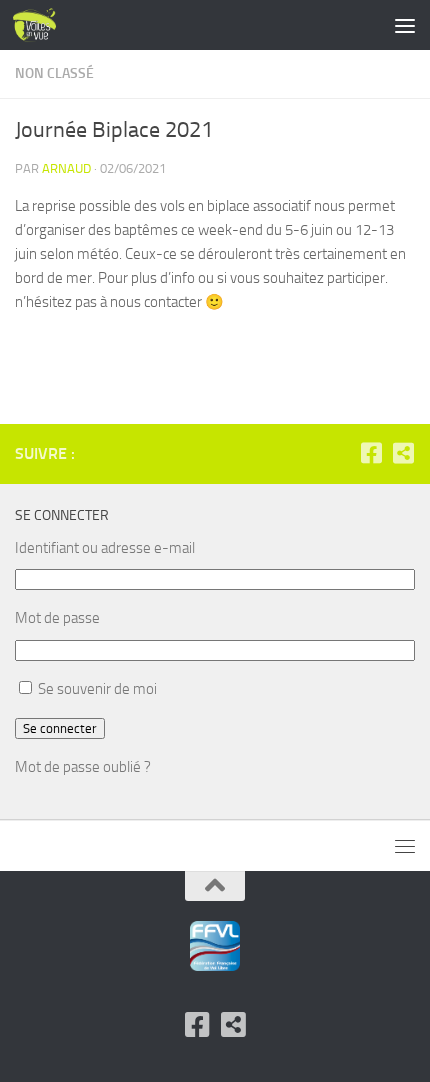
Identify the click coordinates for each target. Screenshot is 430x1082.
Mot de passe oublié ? (83, 767)
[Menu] (405, 25)
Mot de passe (57, 618)
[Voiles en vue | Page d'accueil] (41, 25)
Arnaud (66, 168)
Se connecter (60, 728)
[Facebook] (371, 453)
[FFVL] (403, 453)
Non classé (54, 73)
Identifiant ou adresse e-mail (105, 548)
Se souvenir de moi (97, 689)
